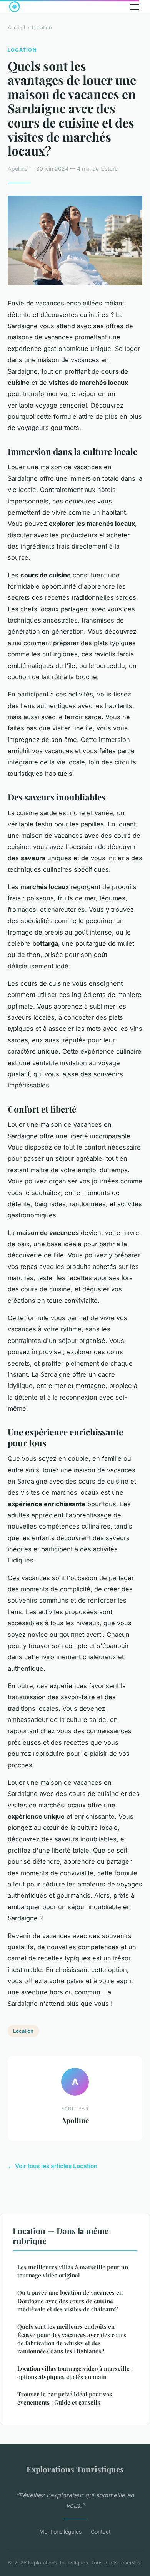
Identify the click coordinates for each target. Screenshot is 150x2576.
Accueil (16, 27)
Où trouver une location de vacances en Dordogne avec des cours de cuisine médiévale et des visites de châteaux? (70, 2301)
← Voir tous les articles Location (52, 2166)
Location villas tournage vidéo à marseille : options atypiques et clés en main (75, 2372)
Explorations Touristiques (75, 2469)
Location (42, 27)
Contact (101, 2532)
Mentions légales (60, 2532)
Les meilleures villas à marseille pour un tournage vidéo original (73, 2271)
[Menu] (135, 7)
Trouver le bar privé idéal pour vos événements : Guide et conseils (65, 2398)
